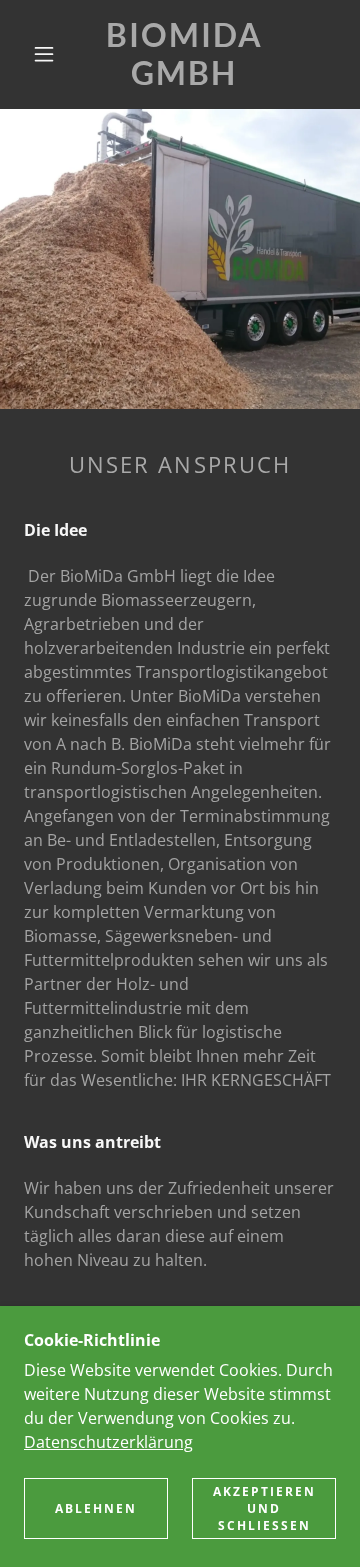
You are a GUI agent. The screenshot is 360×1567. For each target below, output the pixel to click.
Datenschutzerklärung (108, 1442)
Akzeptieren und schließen (264, 1508)
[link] (184, 54)
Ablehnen (96, 1508)
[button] (44, 54)
